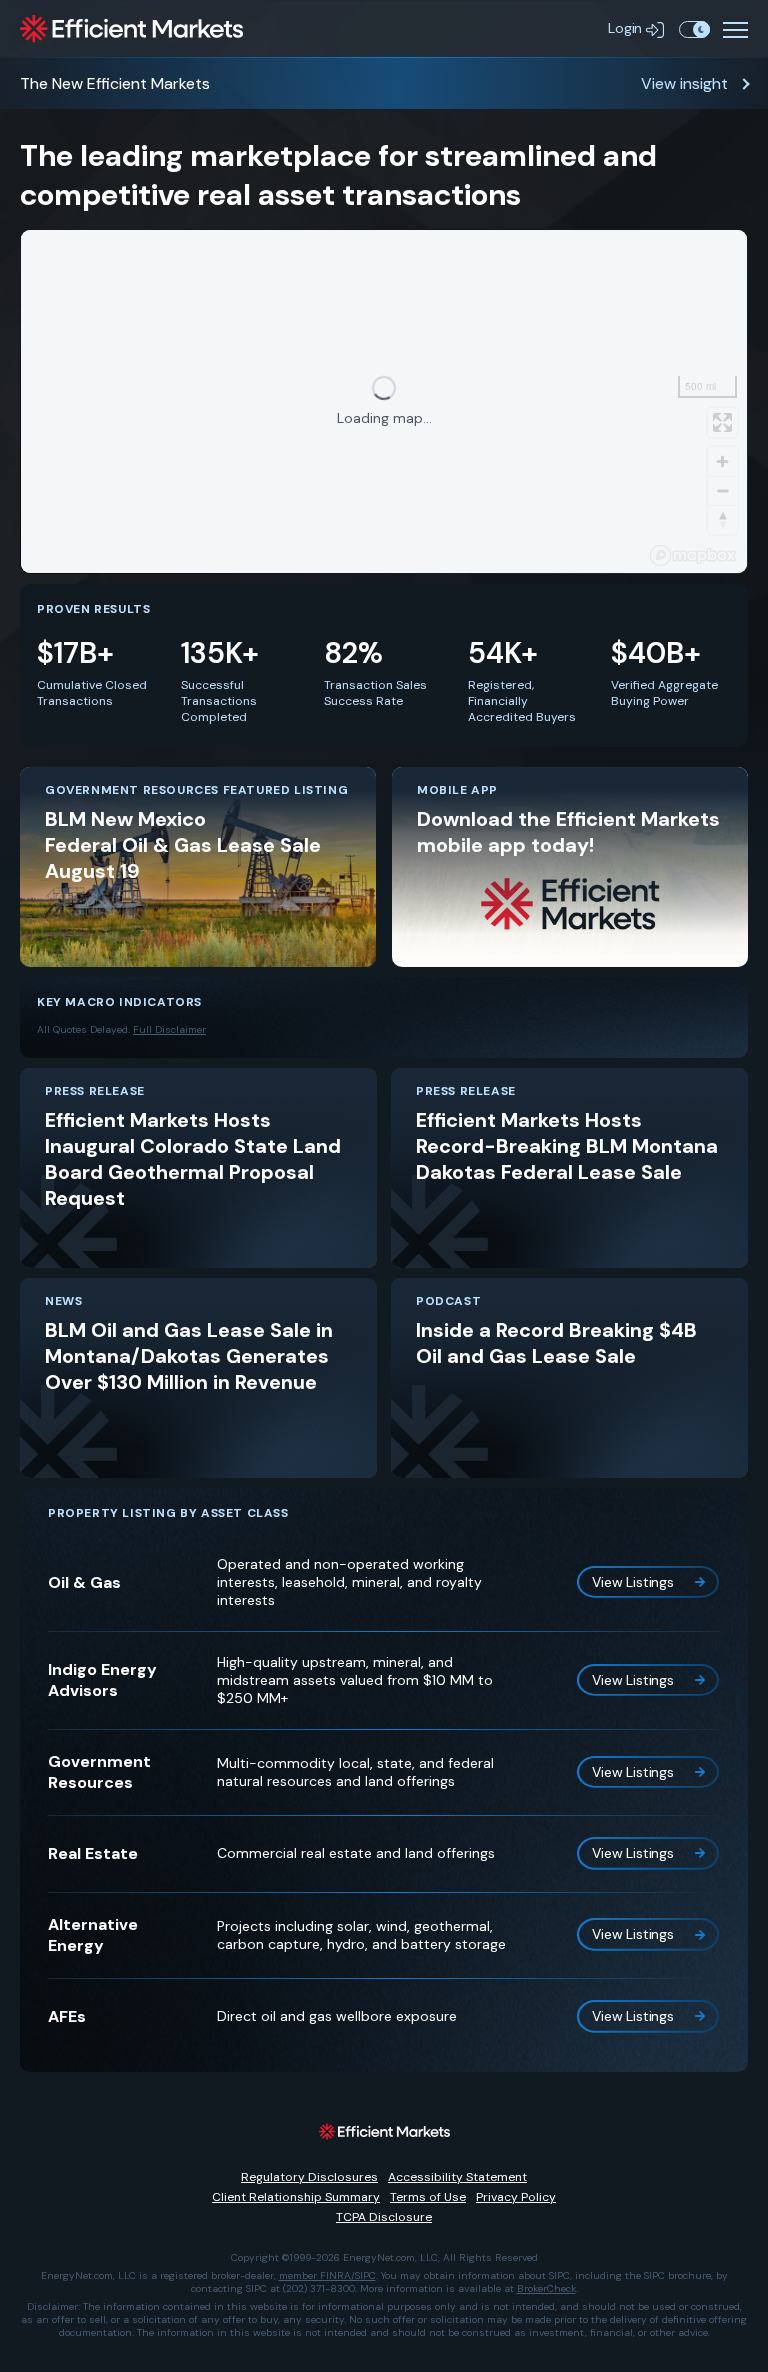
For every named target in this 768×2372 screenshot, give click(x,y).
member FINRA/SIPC (327, 2275)
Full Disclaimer (169, 1029)
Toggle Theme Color (694, 29)
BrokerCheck (546, 2288)
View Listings (633, 1582)
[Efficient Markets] (131, 28)
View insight (684, 83)
